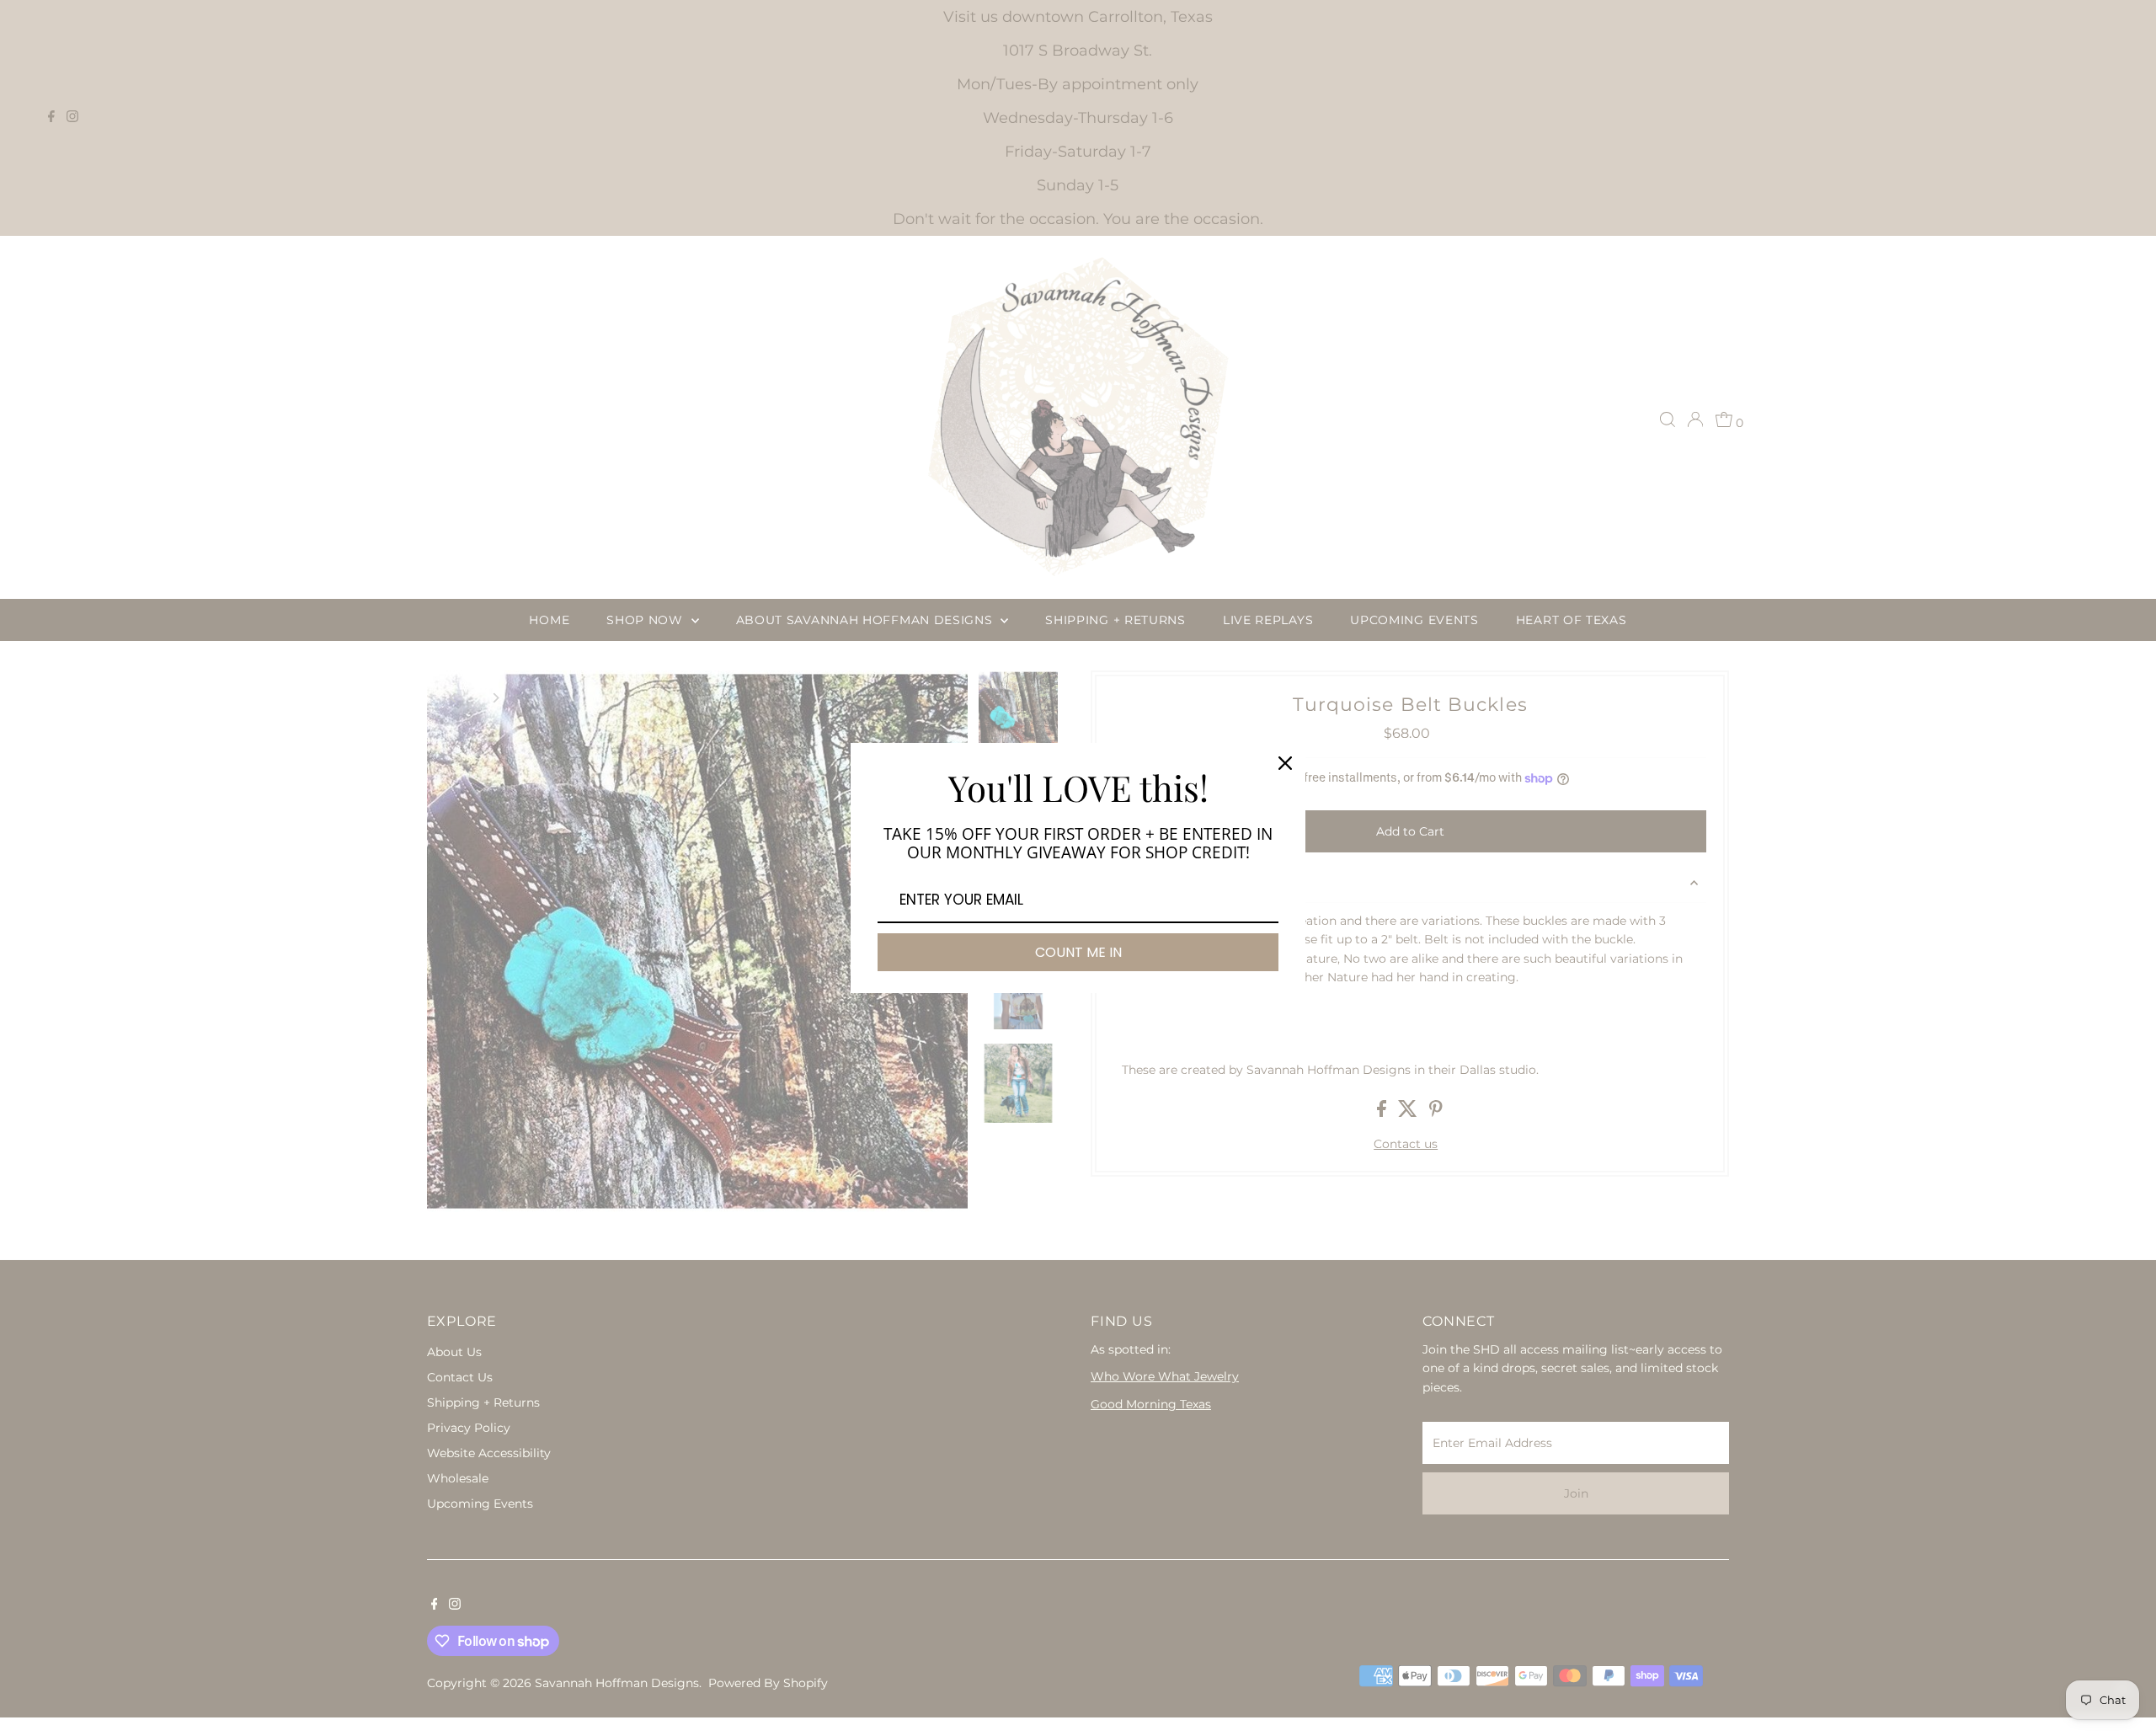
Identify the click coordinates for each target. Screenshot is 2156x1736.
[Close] (1285, 763)
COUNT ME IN (1078, 952)
